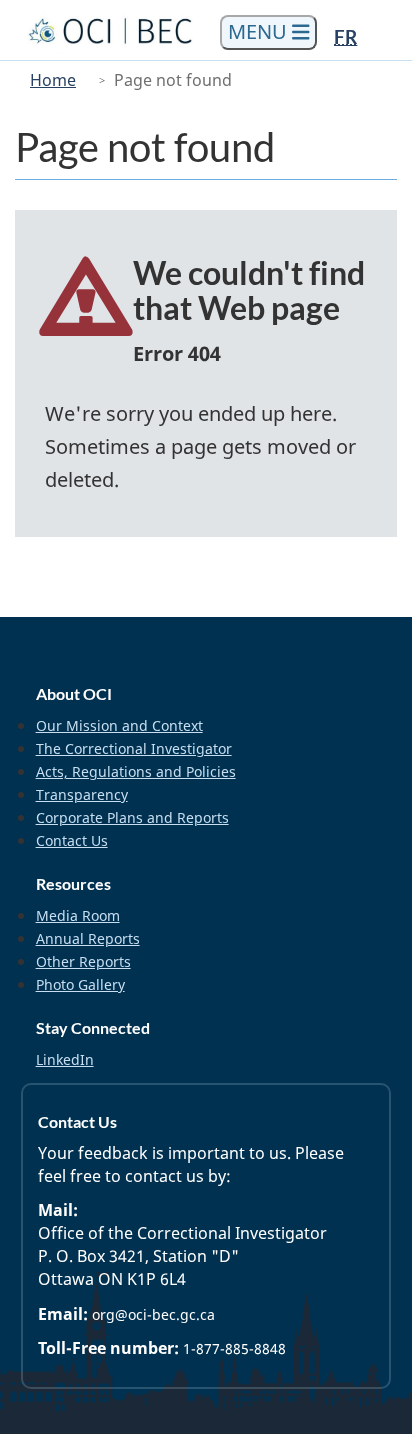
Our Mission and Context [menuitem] (119, 725)
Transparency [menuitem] (82, 794)
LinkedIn (65, 1059)
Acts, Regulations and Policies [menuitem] (136, 771)
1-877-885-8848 (234, 1348)
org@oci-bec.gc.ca (153, 1314)
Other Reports (83, 961)
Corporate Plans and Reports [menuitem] (132, 817)
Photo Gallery (80, 984)
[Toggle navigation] (269, 32)
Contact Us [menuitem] (72, 840)
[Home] (113, 30)
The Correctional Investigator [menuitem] (134, 748)
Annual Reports (88, 938)
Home (53, 80)
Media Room (78, 915)
